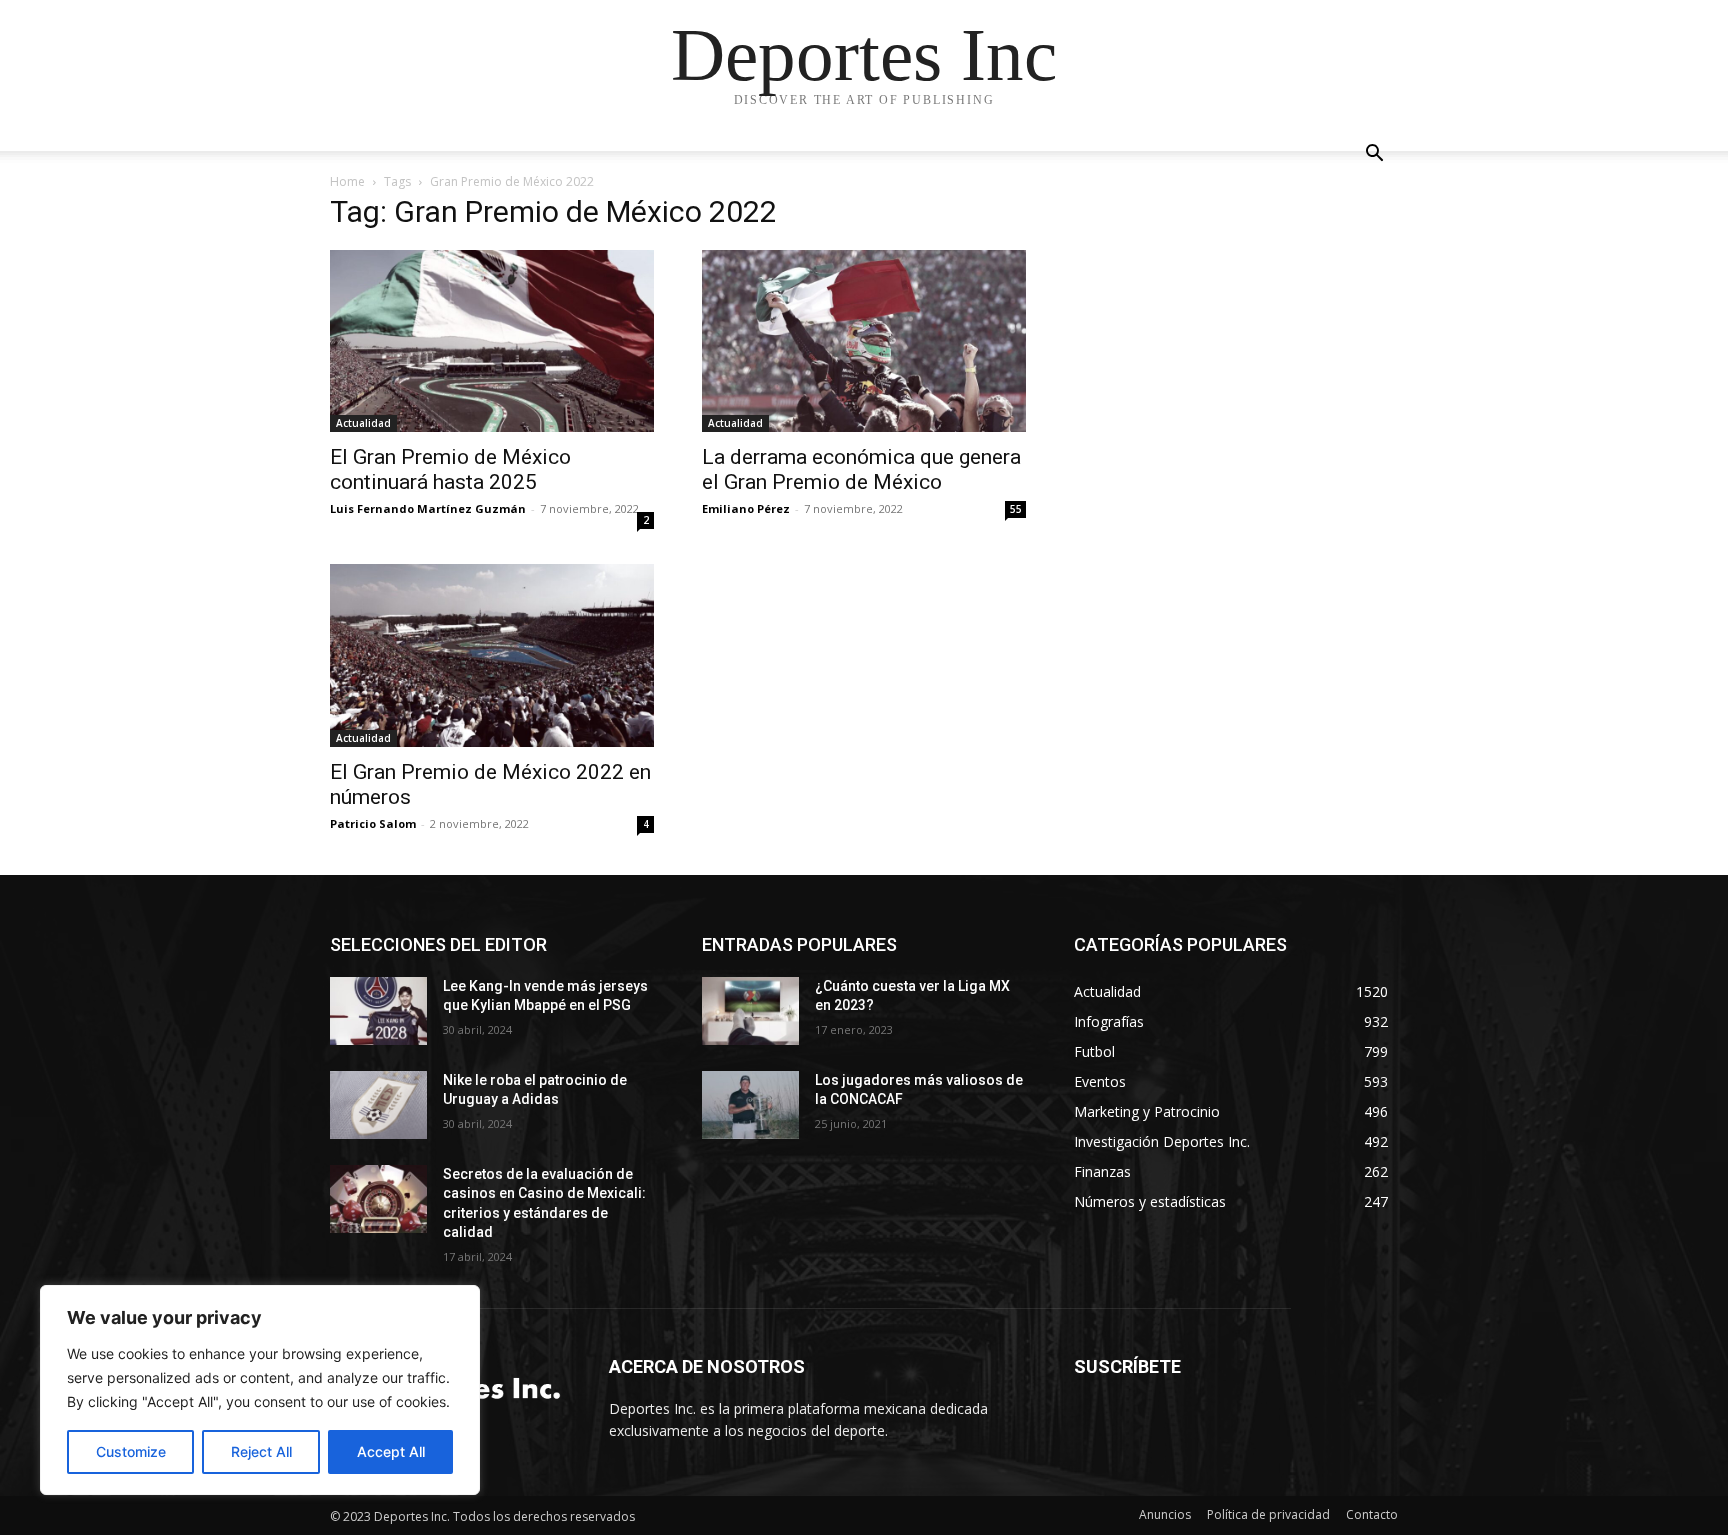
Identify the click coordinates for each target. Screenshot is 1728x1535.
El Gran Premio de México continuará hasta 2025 (450, 469)
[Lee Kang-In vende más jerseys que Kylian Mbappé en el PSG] (378, 1011)
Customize (131, 1451)
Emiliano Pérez (746, 508)
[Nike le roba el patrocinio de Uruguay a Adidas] (378, 1105)
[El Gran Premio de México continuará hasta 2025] (492, 341)
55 (1016, 509)
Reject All (261, 1451)
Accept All (391, 1451)
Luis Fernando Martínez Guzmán (428, 508)
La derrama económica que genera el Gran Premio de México (861, 469)
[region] (260, 1390)
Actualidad (363, 423)
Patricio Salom (373, 823)
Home (347, 181)
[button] (1374, 155)
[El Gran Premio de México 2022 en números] (492, 655)
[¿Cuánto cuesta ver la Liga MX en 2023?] (750, 1011)
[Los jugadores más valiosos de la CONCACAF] (750, 1105)
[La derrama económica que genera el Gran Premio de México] (864, 341)
